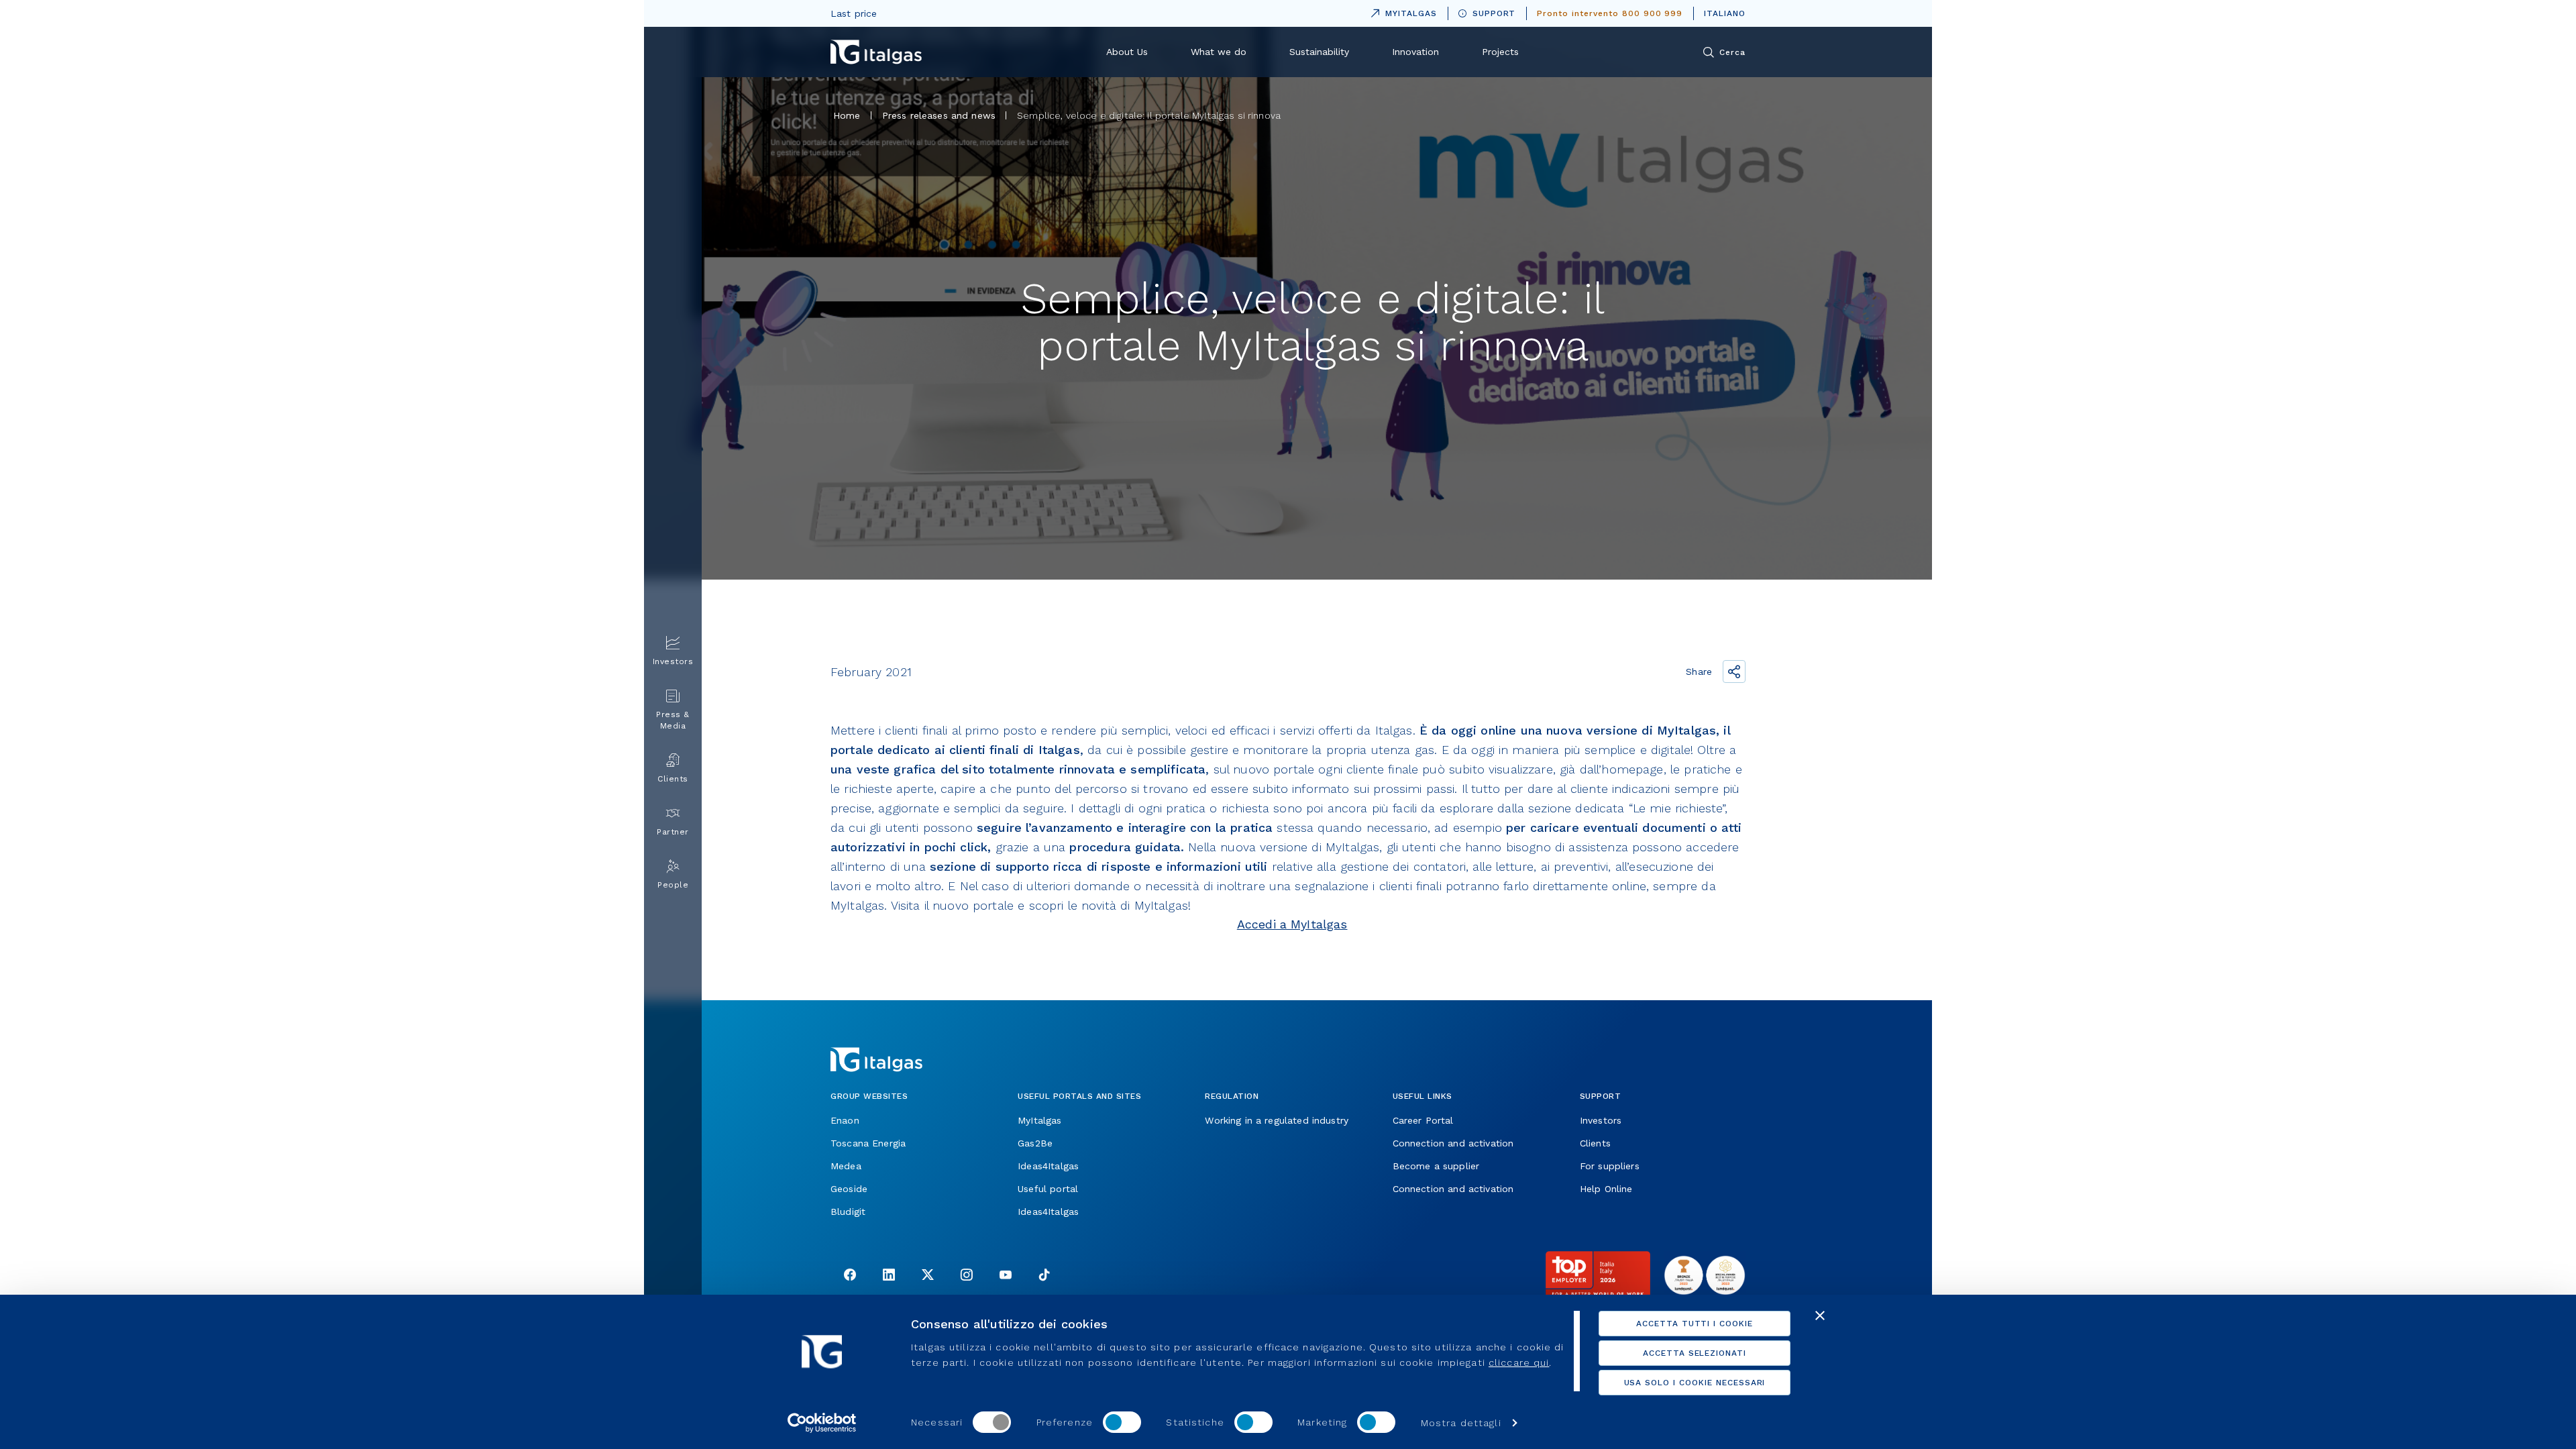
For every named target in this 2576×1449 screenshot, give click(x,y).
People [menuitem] (673, 885)
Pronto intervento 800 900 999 (1610, 13)
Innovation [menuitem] (1415, 52)
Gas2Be (1035, 1143)
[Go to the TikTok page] (1044, 1276)
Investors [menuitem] (673, 661)
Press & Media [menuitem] (673, 720)
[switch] (1122, 1422)
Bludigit (848, 1212)
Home (847, 115)
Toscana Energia (868, 1143)
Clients (1595, 1143)
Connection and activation (1453, 1143)
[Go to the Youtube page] (1006, 1276)
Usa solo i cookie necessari (1695, 1383)
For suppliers (1610, 1166)
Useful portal (1048, 1189)
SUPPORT (1494, 13)
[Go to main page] (876, 52)
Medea (846, 1166)
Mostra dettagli (1461, 1423)
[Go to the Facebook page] (850, 1276)
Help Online (1606, 1189)
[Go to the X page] (928, 1276)
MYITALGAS (1401, 11)
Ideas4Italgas (1048, 1166)
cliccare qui (1519, 1362)
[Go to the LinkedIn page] (889, 1276)
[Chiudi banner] (1820, 1316)
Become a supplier (1436, 1166)
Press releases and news (939, 115)
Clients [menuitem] (673, 779)
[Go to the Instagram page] (967, 1276)
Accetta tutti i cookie (1695, 1324)
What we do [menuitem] (1219, 52)
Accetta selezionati (1695, 1353)
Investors (1601, 1120)
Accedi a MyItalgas (1292, 924)
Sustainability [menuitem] (1319, 52)
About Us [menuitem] (1127, 52)
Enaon (845, 1120)
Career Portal (1423, 1120)
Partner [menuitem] (673, 832)
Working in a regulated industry (1277, 1120)
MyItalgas (1039, 1120)
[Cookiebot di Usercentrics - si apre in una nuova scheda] (822, 1423)
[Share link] (1734, 672)
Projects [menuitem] (1500, 52)
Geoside (849, 1189)
